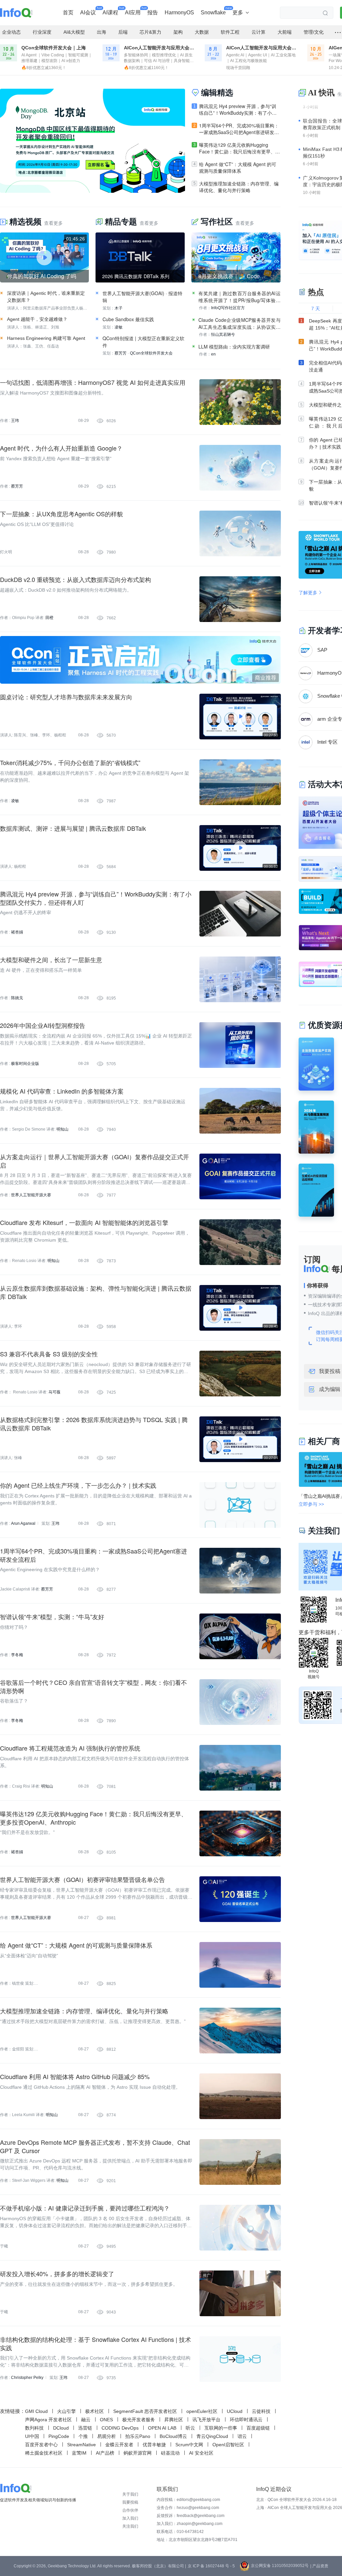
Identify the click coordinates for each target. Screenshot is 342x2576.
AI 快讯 (321, 93)
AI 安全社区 (201, 2453)
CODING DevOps (120, 2428)
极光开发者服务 (139, 2420)
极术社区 (95, 2411)
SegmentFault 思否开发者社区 (145, 2411)
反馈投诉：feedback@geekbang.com (191, 2516)
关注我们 (130, 2526)
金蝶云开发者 (119, 2445)
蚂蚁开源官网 (138, 2453)
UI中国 (32, 2436)
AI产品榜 (105, 2453)
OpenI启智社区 (228, 2445)
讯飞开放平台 (206, 2420)
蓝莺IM (79, 2453)
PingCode (59, 2436)
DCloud (61, 2428)
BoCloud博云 (173, 2436)
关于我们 (130, 2494)
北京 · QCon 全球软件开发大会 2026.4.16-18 (296, 2500)
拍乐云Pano (138, 2436)
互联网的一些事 (221, 2428)
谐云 (242, 2436)
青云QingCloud (212, 2436)
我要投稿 (130, 2502)
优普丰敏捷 (154, 2445)
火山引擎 (66, 2411)
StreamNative (81, 2445)
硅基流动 (170, 2453)
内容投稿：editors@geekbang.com (188, 2500)
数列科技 (34, 2428)
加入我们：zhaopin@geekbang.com (190, 2524)
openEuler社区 (202, 2411)
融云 (86, 2420)
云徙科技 (261, 2411)
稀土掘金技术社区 (44, 2453)
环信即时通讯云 (246, 2420)
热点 (316, 292)
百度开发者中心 (41, 2445)
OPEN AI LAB (162, 2428)
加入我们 (130, 2518)
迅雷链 (85, 2428)
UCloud (235, 2411)
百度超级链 (258, 2428)
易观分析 (107, 2436)
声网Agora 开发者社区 (48, 2420)
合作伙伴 (130, 2510)
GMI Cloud (36, 2411)
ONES (106, 2420)
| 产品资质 (319, 2566)
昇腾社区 (174, 2420)
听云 (190, 2428)
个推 (83, 2436)
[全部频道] (338, 32)
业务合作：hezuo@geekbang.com (188, 2508)
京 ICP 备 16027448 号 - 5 (211, 2566)
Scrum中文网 (189, 2445)
